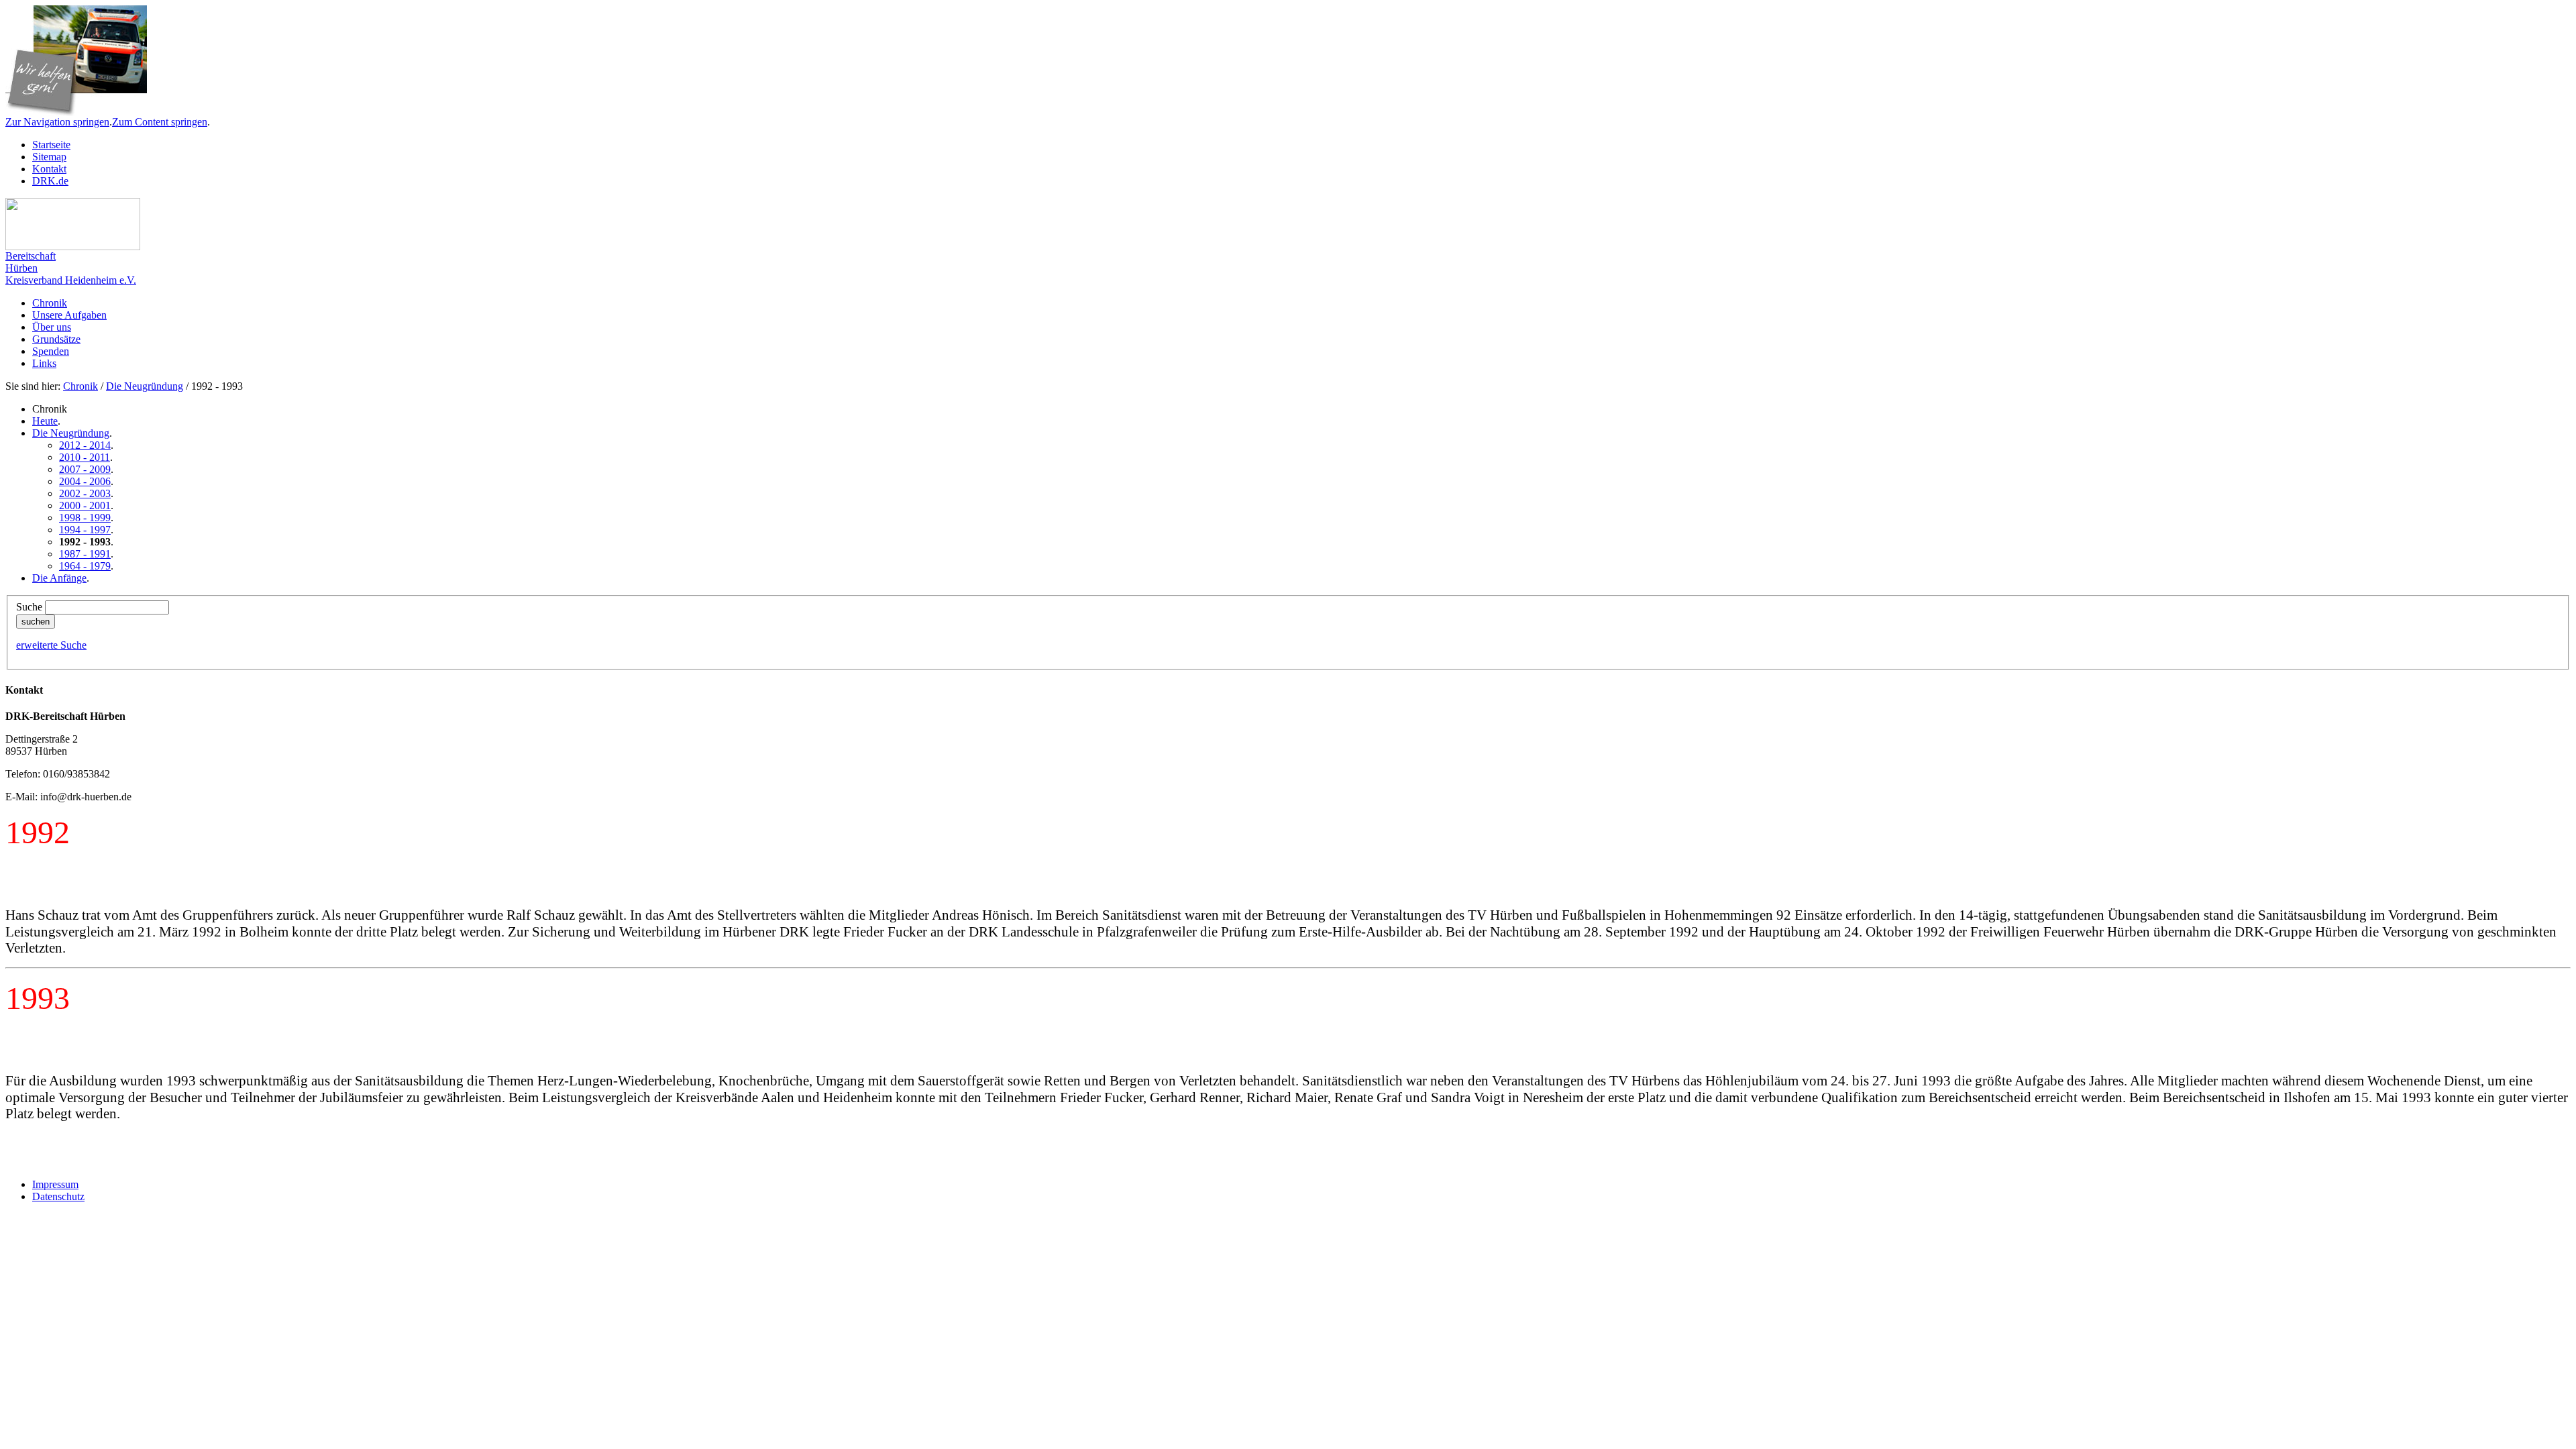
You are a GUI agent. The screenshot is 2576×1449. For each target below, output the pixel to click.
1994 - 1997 (85, 530)
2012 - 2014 (85, 445)
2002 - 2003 (85, 493)
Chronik (80, 386)
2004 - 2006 (85, 481)
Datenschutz (58, 1196)
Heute (45, 421)
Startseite (51, 145)
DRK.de (50, 181)
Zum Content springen (160, 122)
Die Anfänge (59, 578)
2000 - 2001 (85, 505)
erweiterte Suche (51, 645)
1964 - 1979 (85, 566)
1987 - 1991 (85, 554)
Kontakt (49, 169)
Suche (29, 607)
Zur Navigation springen (57, 122)
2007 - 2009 (85, 469)
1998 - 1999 (85, 518)
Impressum (55, 1184)
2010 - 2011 (85, 457)
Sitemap (49, 157)
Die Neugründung (145, 386)
